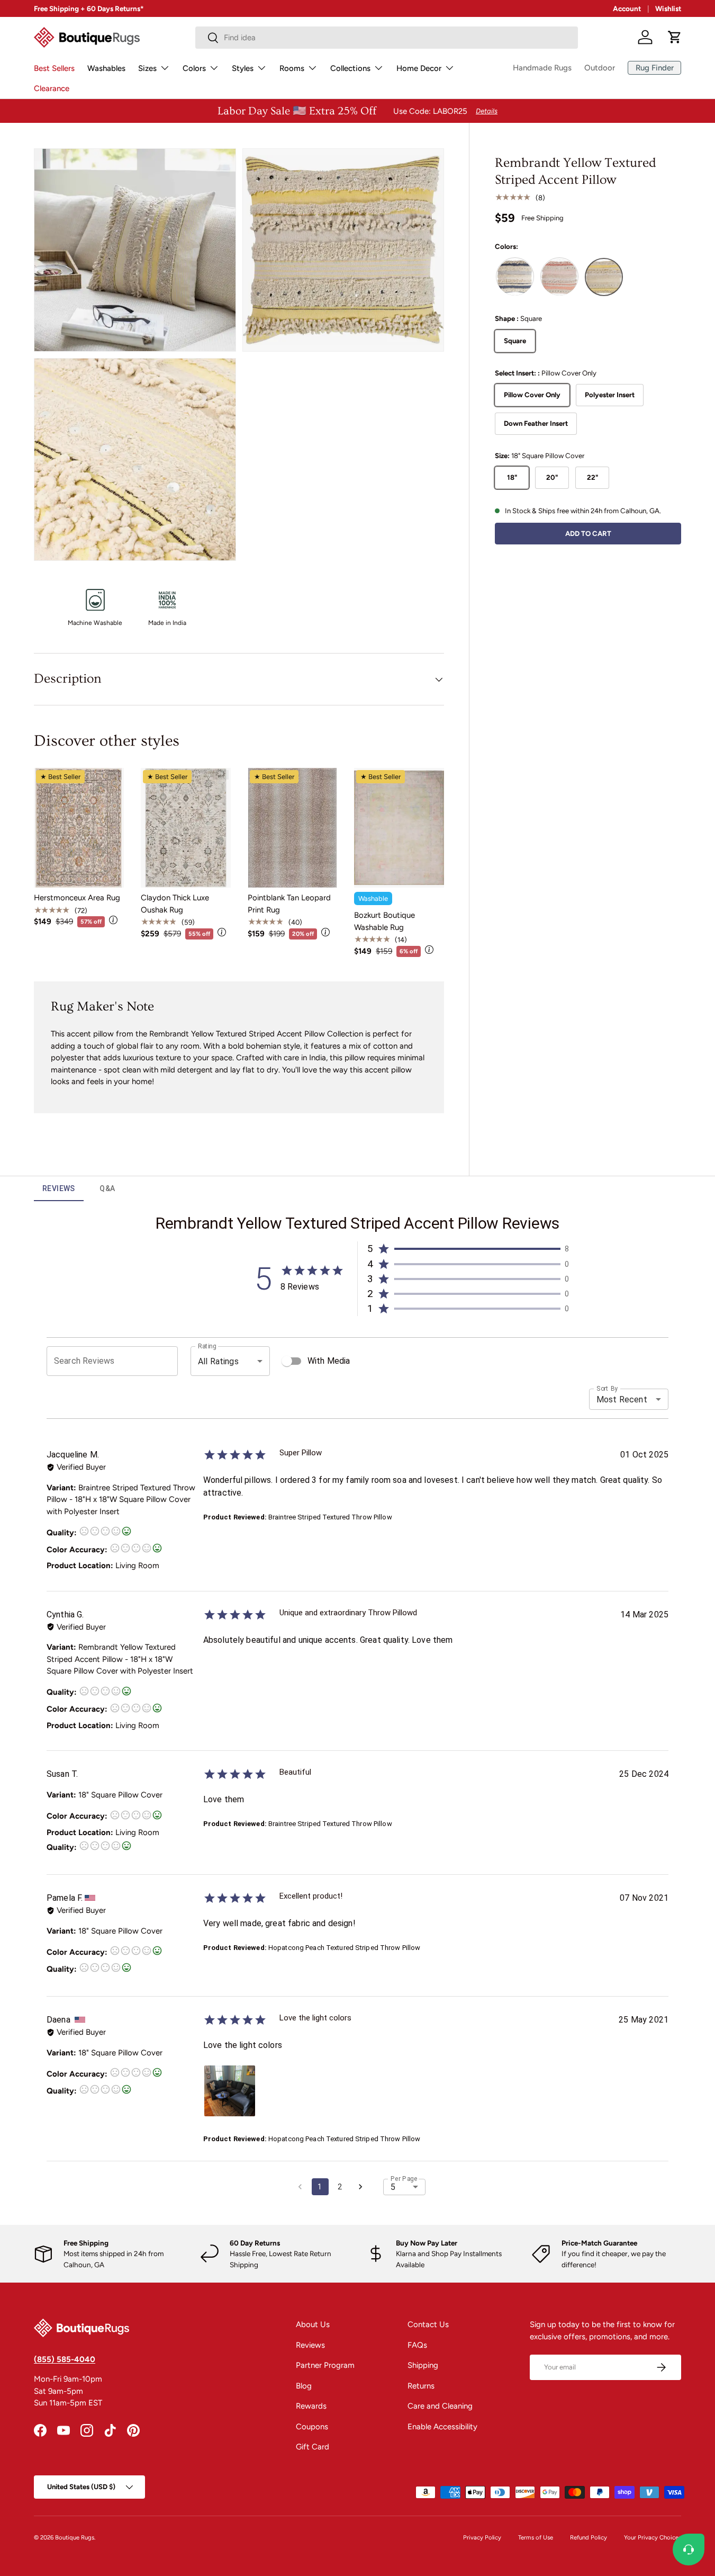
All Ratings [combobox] (218, 1361)
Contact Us (428, 2324)
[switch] (287, 1361)
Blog (304, 2386)
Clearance (52, 88)
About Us (313, 2324)
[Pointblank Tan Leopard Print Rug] (293, 828)
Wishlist (668, 8)
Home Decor (419, 68)
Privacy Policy (482, 2537)
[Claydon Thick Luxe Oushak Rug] (186, 828)
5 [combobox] (393, 2187)
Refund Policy (589, 2537)
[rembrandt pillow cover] (604, 277)
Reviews (310, 2345)
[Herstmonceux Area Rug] (79, 828)
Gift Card (313, 2447)
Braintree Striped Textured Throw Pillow (330, 1517)
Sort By (607, 1389)
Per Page (404, 2178)
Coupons (312, 2427)
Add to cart (588, 533)
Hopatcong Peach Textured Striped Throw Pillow (345, 1948)
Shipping (423, 2365)
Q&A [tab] (107, 1188)
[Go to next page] (360, 2187)
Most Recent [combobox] (622, 1399)
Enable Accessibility (442, 2427)
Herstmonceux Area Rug (77, 898)
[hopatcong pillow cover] (559, 277)
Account (627, 8)
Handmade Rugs (542, 68)
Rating (207, 1346)
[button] (675, 37)
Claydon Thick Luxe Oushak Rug (175, 904)
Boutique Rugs (75, 2537)
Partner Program (325, 2365)
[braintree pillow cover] (515, 277)
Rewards (311, 2406)
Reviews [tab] (59, 1188)
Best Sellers (54, 68)
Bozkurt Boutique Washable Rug (384, 921)
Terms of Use (536, 2537)
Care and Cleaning (440, 2406)
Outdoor (600, 68)
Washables (106, 68)
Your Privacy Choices (653, 2537)
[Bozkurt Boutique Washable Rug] (399, 828)
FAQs (417, 2345)
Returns (421, 2386)
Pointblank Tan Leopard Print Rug (289, 904)
